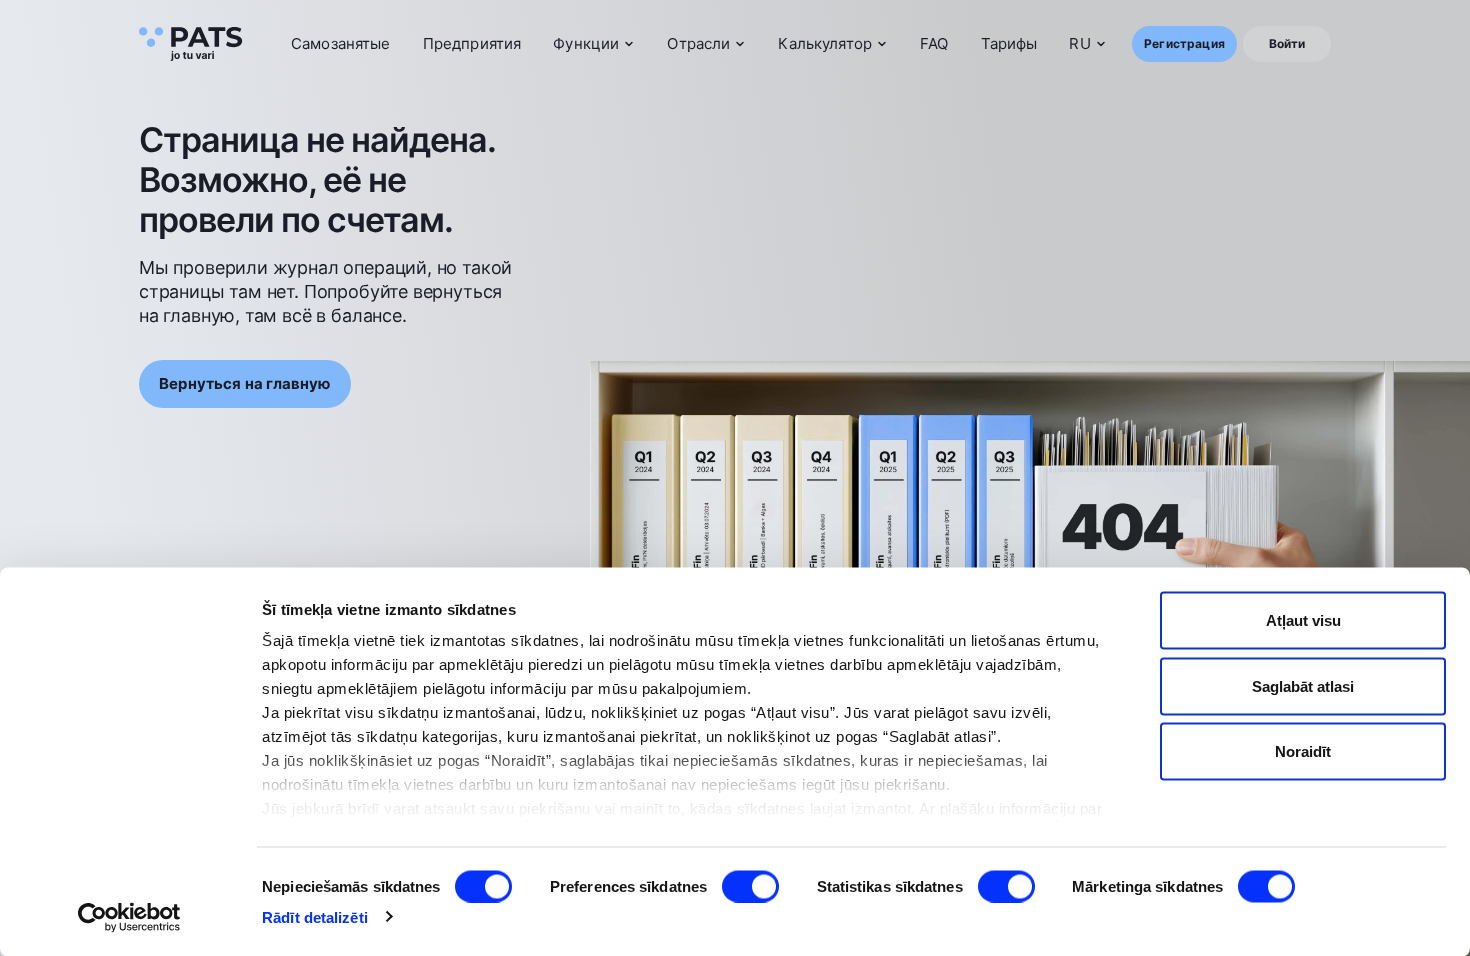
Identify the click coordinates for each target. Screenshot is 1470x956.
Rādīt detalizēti (315, 916)
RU (1079, 43)
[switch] (750, 886)
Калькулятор (825, 43)
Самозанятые (341, 43)
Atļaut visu (1303, 620)
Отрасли (698, 43)
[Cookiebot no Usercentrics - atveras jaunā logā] (129, 917)
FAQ (934, 43)
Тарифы (1009, 43)
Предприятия (472, 43)
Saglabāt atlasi (1303, 685)
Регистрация (1184, 43)
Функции (586, 43)
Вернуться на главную (245, 383)
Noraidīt (1303, 751)
